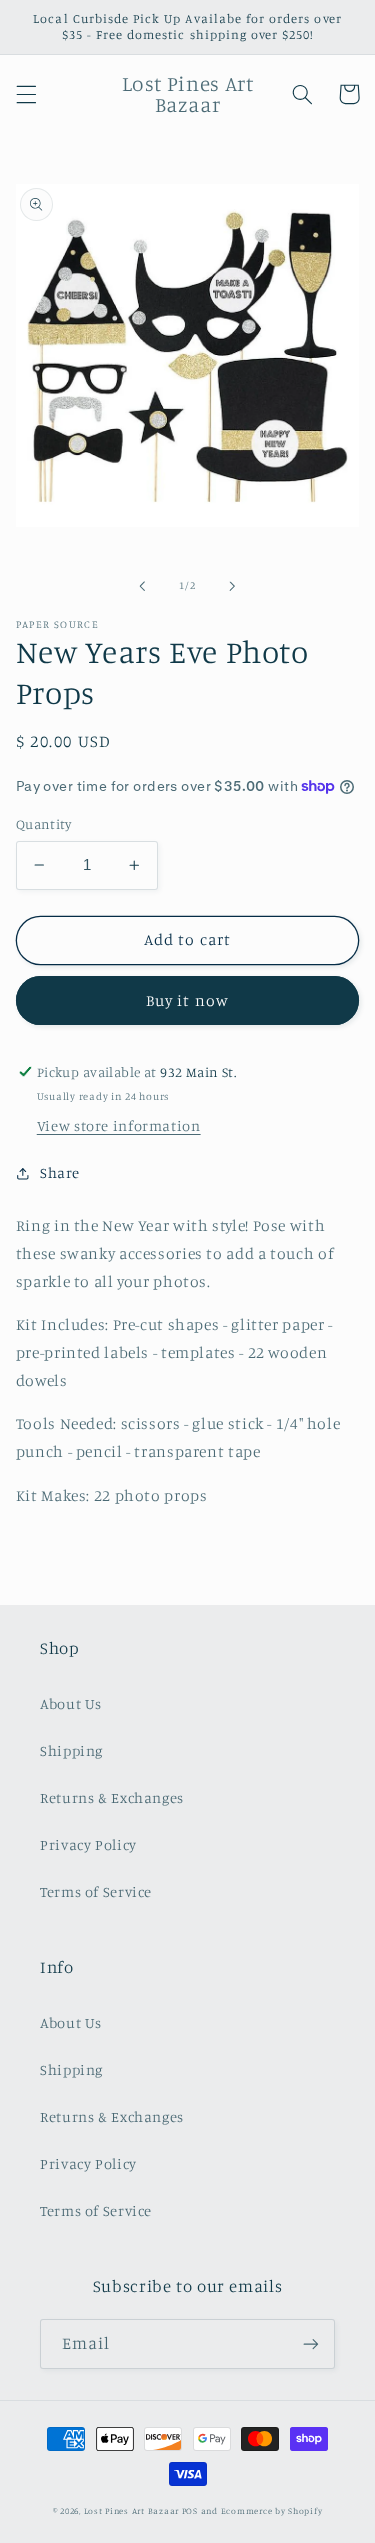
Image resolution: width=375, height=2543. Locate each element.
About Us (71, 1703)
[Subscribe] (311, 2343)
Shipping (71, 1750)
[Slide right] (233, 586)
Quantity (43, 824)
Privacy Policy (88, 1844)
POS (190, 2510)
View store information (119, 1125)
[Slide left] (142, 586)
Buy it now (187, 1000)
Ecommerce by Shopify (272, 2510)
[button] (26, 94)
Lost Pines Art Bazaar (131, 2510)
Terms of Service (96, 1891)
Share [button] (60, 1172)
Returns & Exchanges (112, 1797)
